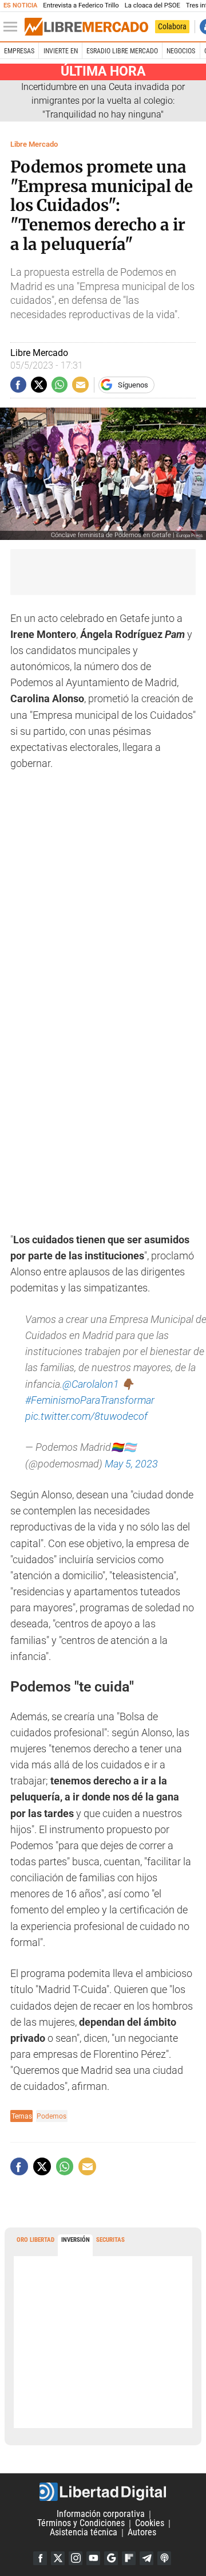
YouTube (93, 2558)
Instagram (76, 2558)
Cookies (150, 2524)
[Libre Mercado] (86, 27)
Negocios (181, 51)
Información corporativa (101, 2514)
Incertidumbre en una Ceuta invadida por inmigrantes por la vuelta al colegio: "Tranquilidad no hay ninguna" (103, 101)
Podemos (51, 2116)
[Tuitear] (39, 385)
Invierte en (61, 51)
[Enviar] (60, 385)
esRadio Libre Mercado (122, 51)
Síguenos (133, 385)
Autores (142, 2533)
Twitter (58, 2558)
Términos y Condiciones (81, 2524)
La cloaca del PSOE (152, 5)
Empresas (19, 51)
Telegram (146, 2558)
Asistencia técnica (84, 2533)
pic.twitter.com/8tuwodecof (86, 1416)
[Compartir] (18, 385)
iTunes (164, 2558)
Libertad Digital (103, 2492)
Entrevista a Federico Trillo (81, 5)
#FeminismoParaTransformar (90, 1400)
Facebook (40, 2558)
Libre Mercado (34, 144)
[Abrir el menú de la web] (13, 27)
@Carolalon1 (91, 1384)
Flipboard (129, 2558)
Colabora (172, 26)
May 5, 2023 (131, 1464)
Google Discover (111, 2558)
